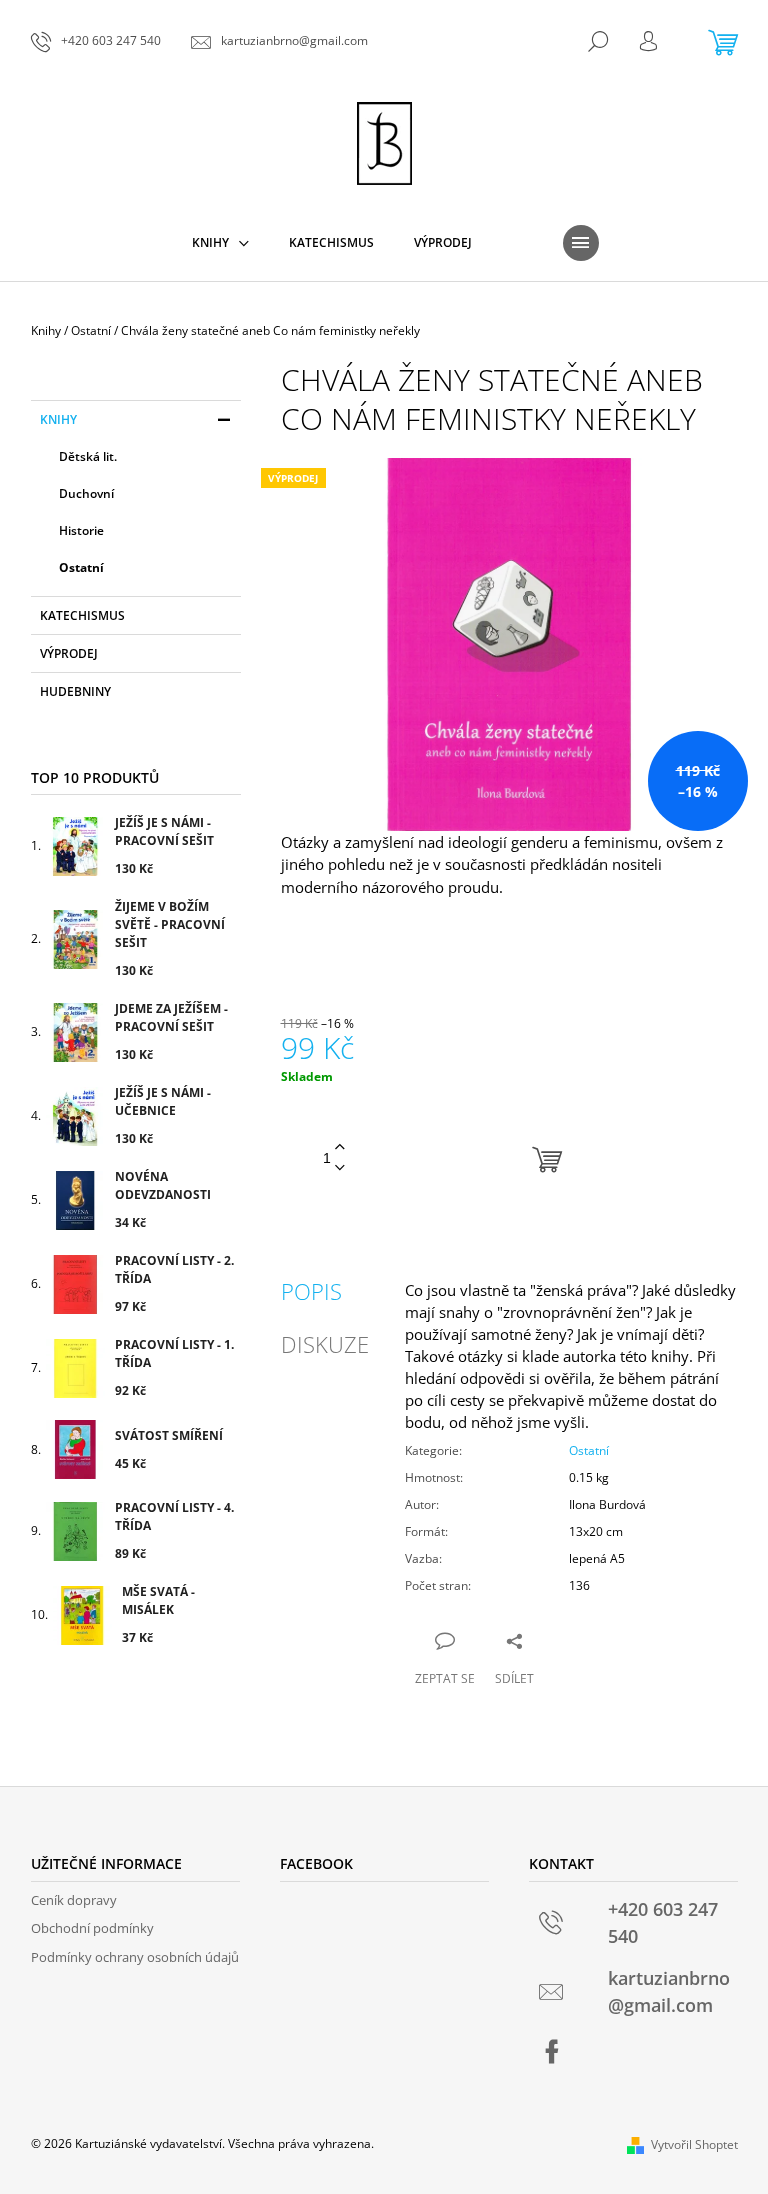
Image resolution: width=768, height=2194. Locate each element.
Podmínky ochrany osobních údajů (135, 1957)
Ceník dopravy (74, 1900)
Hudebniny (75, 691)
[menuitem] (220, 243)
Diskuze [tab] (325, 1344)
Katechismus (82, 615)
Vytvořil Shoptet (694, 2144)
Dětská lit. (88, 456)
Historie (81, 530)
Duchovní (86, 493)
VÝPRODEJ (69, 653)
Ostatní (81, 567)
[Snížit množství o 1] (340, 1168)
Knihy (58, 419)
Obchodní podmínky (92, 1928)
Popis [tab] (311, 1291)
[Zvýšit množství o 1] (340, 1147)
